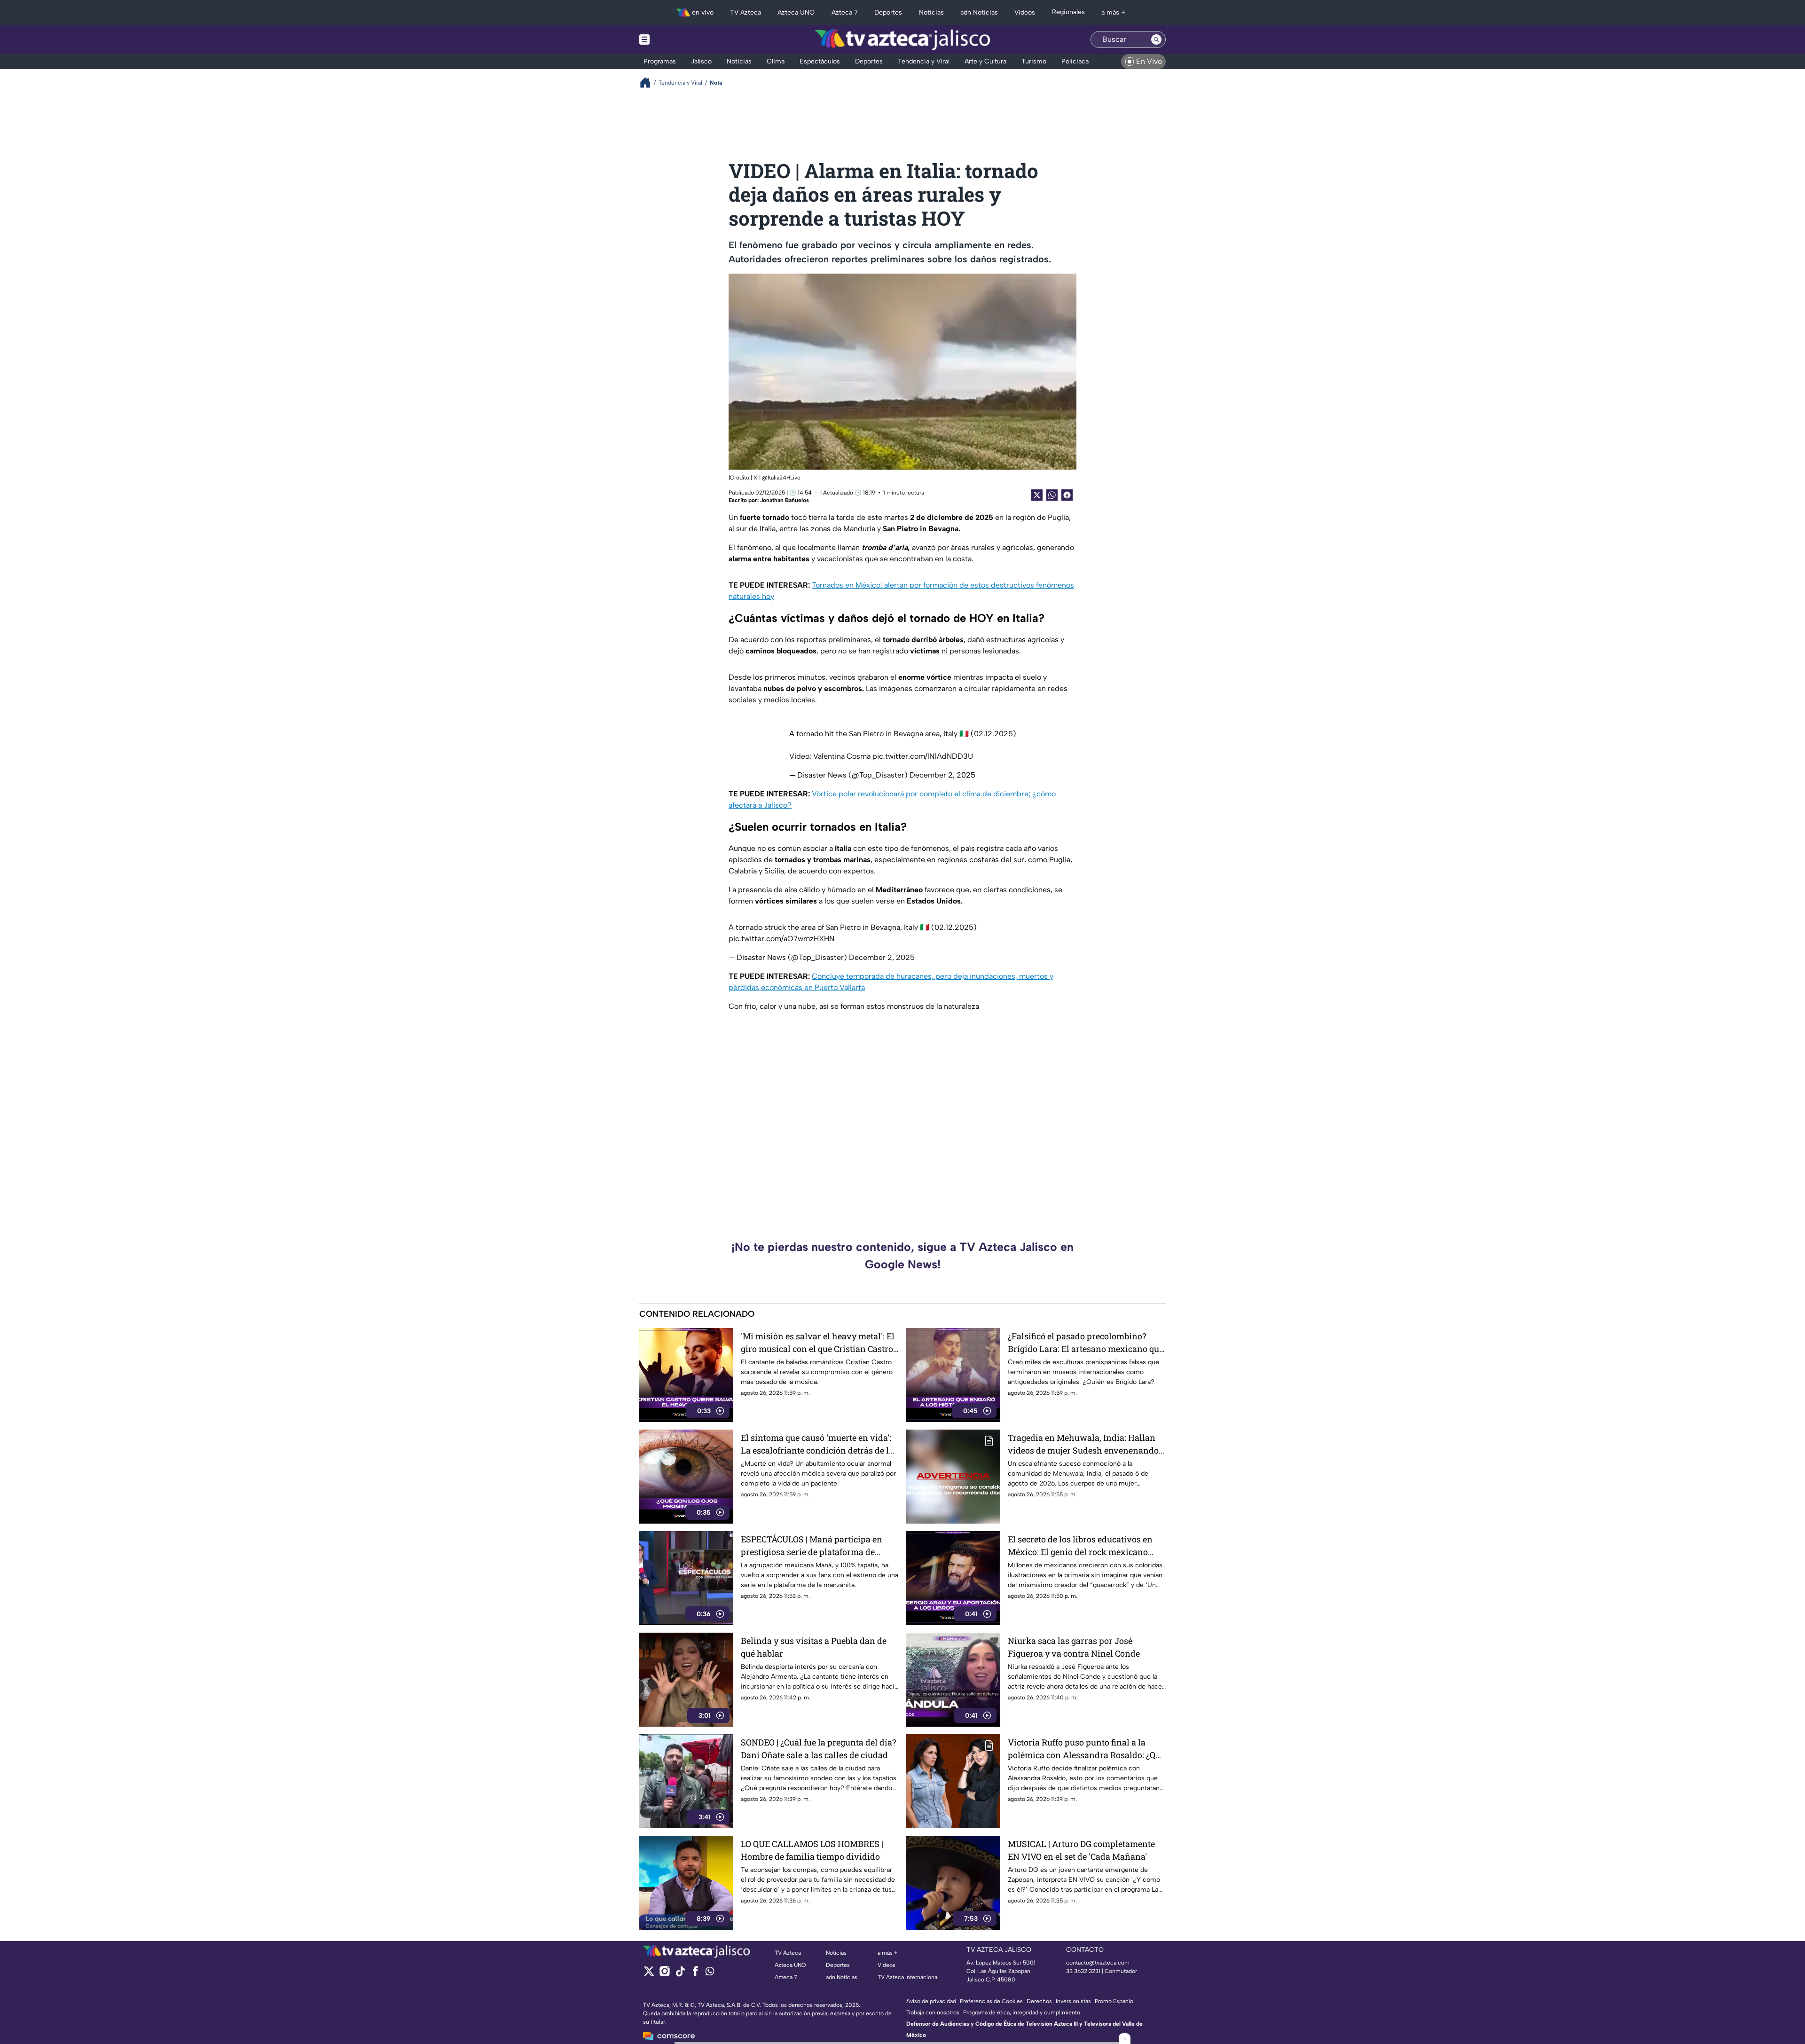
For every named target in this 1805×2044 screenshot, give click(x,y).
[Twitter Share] (1037, 495)
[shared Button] (1052, 495)
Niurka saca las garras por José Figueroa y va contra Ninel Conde (1074, 1647)
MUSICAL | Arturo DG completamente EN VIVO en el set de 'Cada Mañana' (1081, 1850)
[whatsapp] (710, 1973)
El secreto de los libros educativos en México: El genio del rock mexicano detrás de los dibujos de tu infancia (1080, 1546)
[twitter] (649, 1974)
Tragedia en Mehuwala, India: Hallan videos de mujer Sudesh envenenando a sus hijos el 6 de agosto (1087, 1444)
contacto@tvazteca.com (1098, 1963)
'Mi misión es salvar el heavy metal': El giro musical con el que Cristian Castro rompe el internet (818, 1343)
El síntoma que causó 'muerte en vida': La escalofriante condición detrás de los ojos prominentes (819, 1444)
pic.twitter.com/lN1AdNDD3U (923, 756)
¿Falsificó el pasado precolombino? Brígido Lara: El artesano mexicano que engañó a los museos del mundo (1086, 1343)
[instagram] (664, 1974)
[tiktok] (680, 1974)
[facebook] (695, 1974)
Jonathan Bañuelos (785, 500)
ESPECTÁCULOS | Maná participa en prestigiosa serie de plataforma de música (812, 1546)
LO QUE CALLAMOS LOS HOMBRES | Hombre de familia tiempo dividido (812, 1850)
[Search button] (1156, 39)
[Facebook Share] (1067, 495)
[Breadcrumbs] (649, 83)
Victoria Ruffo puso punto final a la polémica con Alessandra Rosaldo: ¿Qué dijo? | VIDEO (1086, 1749)
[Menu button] (677, 39)
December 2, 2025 (942, 775)
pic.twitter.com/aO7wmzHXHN (781, 939)
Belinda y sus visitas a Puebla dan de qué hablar (814, 1647)
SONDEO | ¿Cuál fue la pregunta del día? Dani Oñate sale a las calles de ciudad (818, 1749)
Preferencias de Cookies (991, 2001)
